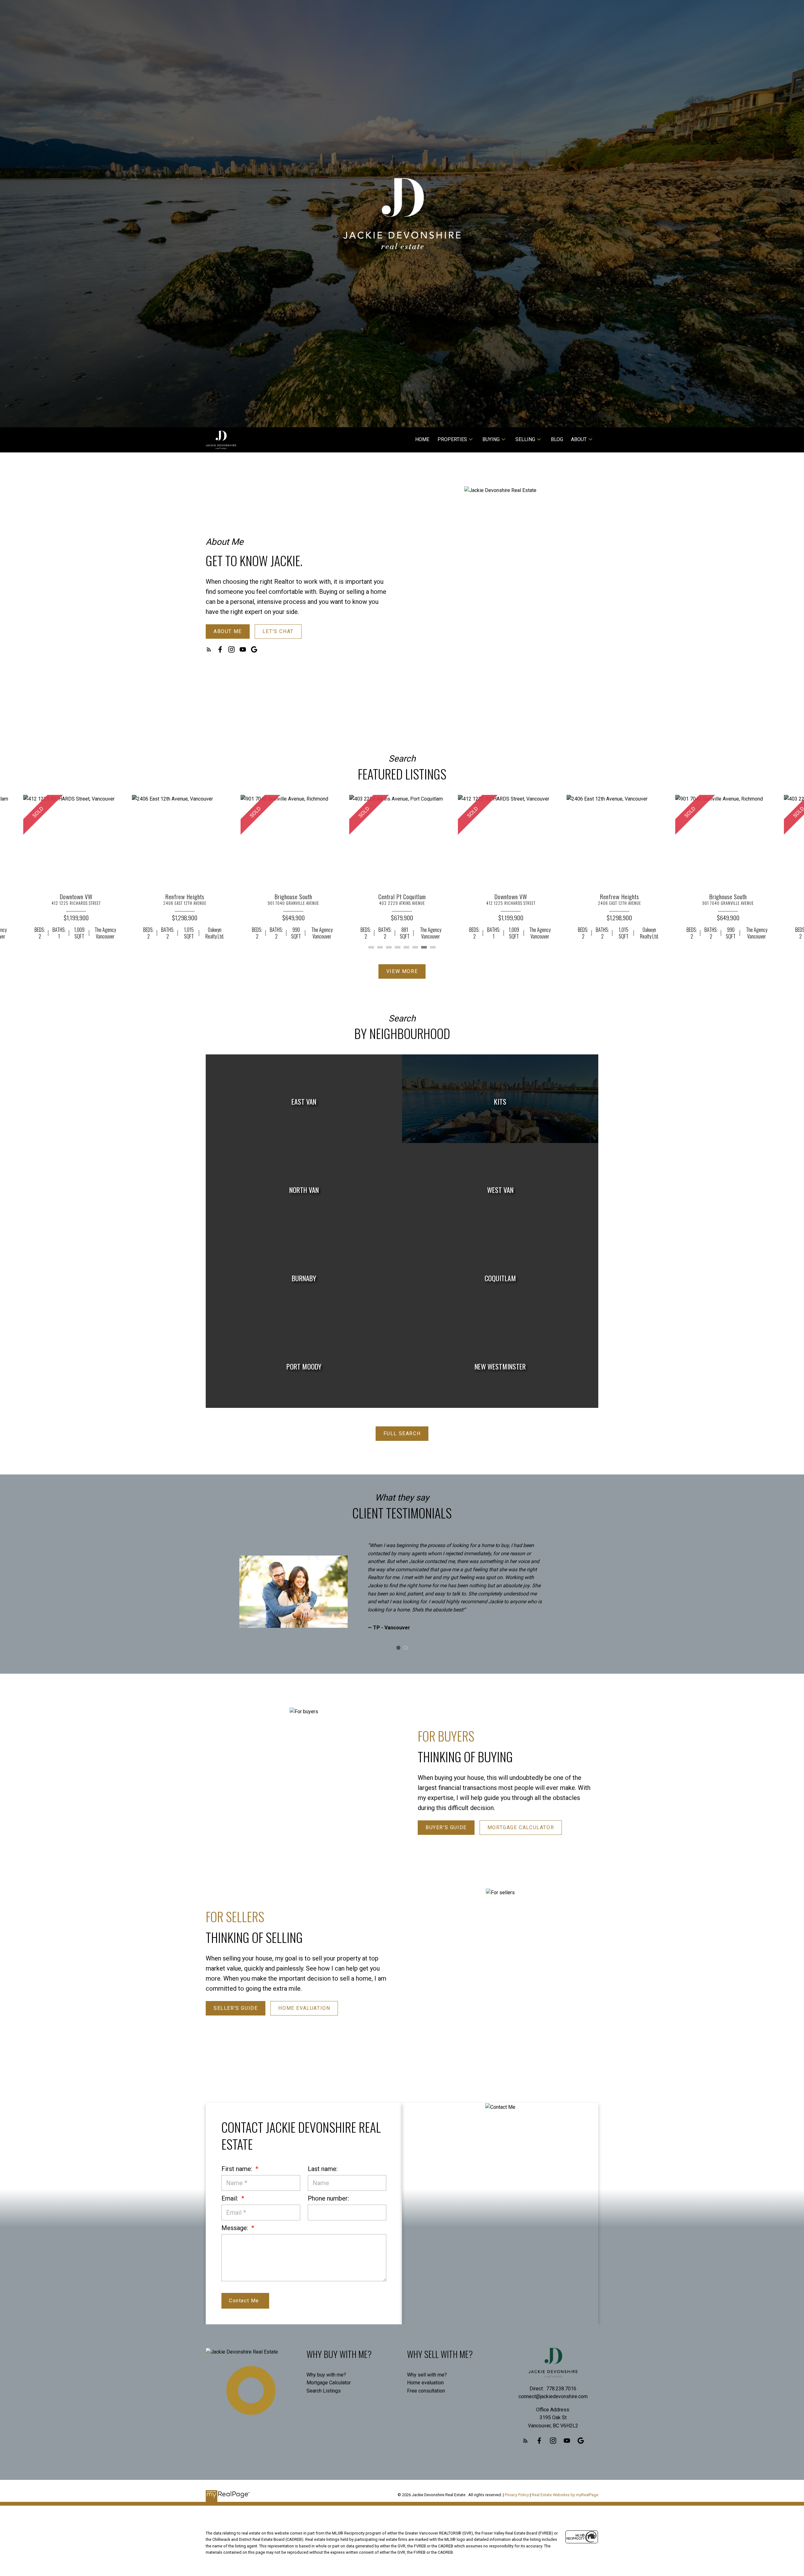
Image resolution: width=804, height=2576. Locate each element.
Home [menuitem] (422, 439)
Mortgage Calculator (521, 1827)
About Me (228, 631)
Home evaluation (425, 2383)
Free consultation (426, 2391)
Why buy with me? (326, 2375)
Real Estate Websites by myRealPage (565, 2495)
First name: (238, 2169)
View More (402, 971)
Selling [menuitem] (525, 439)
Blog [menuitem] (557, 439)
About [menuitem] (579, 439)
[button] (228, 632)
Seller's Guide (236, 2008)
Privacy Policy (517, 2495)
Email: (231, 2198)
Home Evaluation (304, 2008)
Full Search (402, 1433)
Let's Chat (278, 631)
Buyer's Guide (446, 1827)
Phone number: (328, 2198)
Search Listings (324, 2391)
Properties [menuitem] (452, 439)
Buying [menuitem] (491, 439)
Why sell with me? (427, 2375)
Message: (236, 2228)
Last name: (323, 2169)
